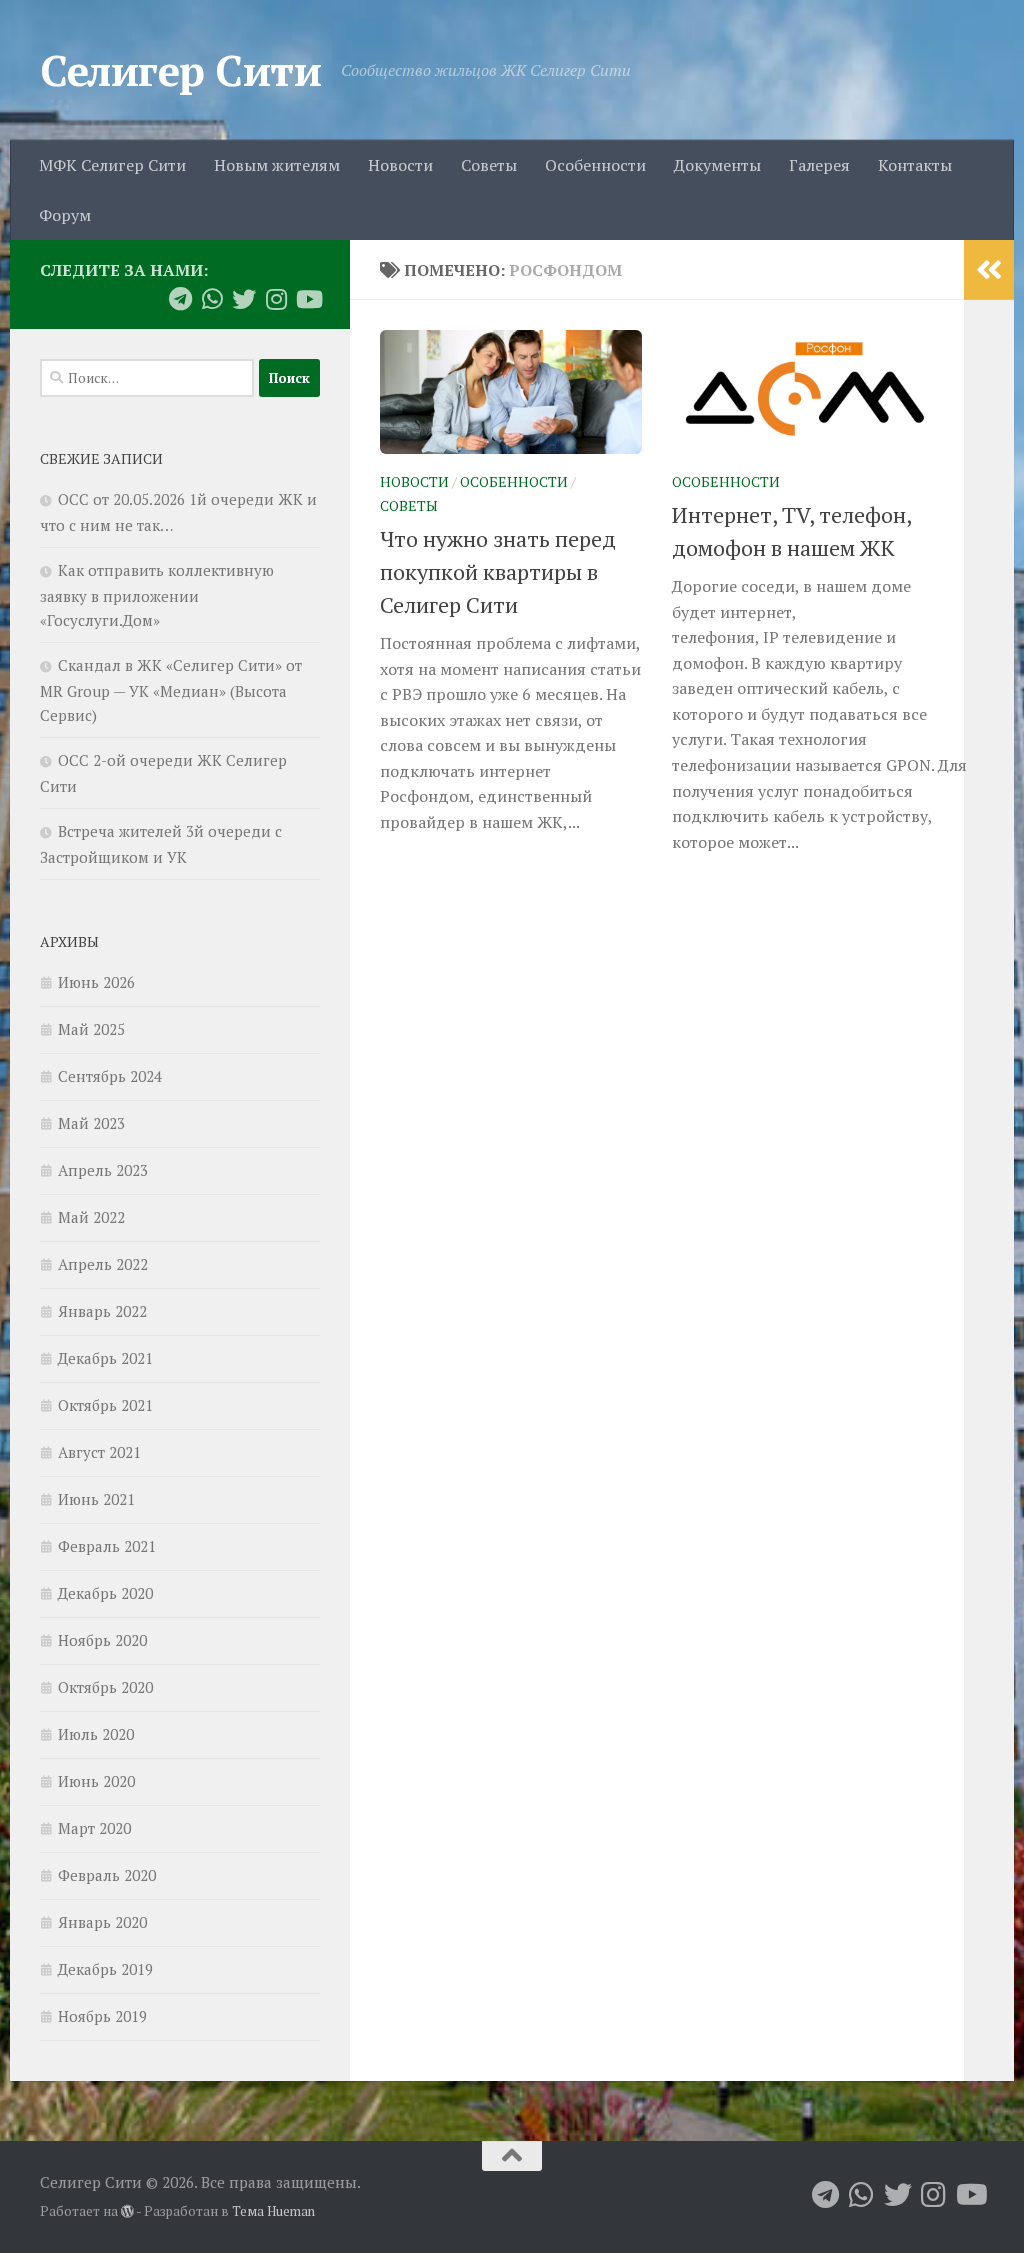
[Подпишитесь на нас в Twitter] (244, 299)
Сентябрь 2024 (110, 1076)
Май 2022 (91, 1217)
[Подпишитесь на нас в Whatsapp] (212, 299)
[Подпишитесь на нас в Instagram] (276, 299)
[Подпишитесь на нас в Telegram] (180, 299)
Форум (65, 215)
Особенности (595, 165)
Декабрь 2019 (105, 1969)
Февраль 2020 (107, 1875)
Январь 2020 (102, 1922)
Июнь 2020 (96, 1781)
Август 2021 (99, 1452)
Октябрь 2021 (105, 1405)
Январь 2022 (102, 1311)
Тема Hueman (273, 2211)
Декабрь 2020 (105, 1593)
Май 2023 (91, 1123)
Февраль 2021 (107, 1546)
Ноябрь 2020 (102, 1640)
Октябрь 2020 (105, 1687)
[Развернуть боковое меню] (989, 270)
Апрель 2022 (103, 1264)
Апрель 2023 (103, 1170)
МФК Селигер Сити (112, 165)
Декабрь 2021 (105, 1358)
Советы (489, 165)
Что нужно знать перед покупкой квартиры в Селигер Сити (498, 571)
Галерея (819, 165)
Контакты (915, 165)
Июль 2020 (96, 1734)
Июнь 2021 (96, 1499)
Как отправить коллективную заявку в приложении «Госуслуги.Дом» (157, 595)
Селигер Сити (180, 70)
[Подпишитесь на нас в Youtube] (308, 299)
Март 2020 (94, 1828)
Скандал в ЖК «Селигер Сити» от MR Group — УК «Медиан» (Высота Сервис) (171, 690)
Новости (400, 165)
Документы (717, 165)
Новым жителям (277, 165)
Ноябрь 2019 (102, 2016)
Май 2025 (91, 1029)
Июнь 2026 (96, 982)
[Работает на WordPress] (127, 2211)
